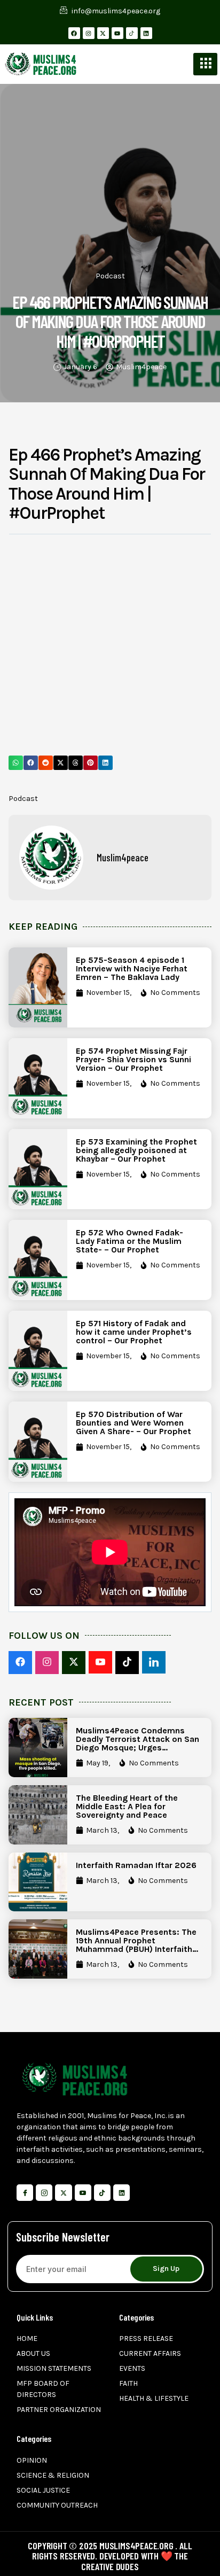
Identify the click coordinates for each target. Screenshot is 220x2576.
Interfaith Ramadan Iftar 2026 (136, 1865)
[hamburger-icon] (205, 64)
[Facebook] (74, 33)
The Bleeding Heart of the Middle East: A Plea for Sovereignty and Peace (127, 1806)
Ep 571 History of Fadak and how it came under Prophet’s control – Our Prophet (134, 1332)
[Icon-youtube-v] (83, 2193)
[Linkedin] (146, 33)
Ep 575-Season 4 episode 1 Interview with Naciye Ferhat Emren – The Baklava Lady (132, 968)
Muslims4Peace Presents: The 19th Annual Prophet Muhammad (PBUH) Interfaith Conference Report (136, 1945)
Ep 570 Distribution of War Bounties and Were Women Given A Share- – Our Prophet (133, 1423)
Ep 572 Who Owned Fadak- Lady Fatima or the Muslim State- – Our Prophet (129, 1241)
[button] (16, 763)
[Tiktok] (102, 2193)
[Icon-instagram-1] (44, 2193)
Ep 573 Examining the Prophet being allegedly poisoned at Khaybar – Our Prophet (136, 1150)
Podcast (110, 276)
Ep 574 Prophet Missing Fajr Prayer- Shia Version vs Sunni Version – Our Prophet (133, 1059)
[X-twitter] (103, 33)
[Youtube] (117, 33)
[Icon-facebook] (25, 2193)
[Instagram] (89, 33)
